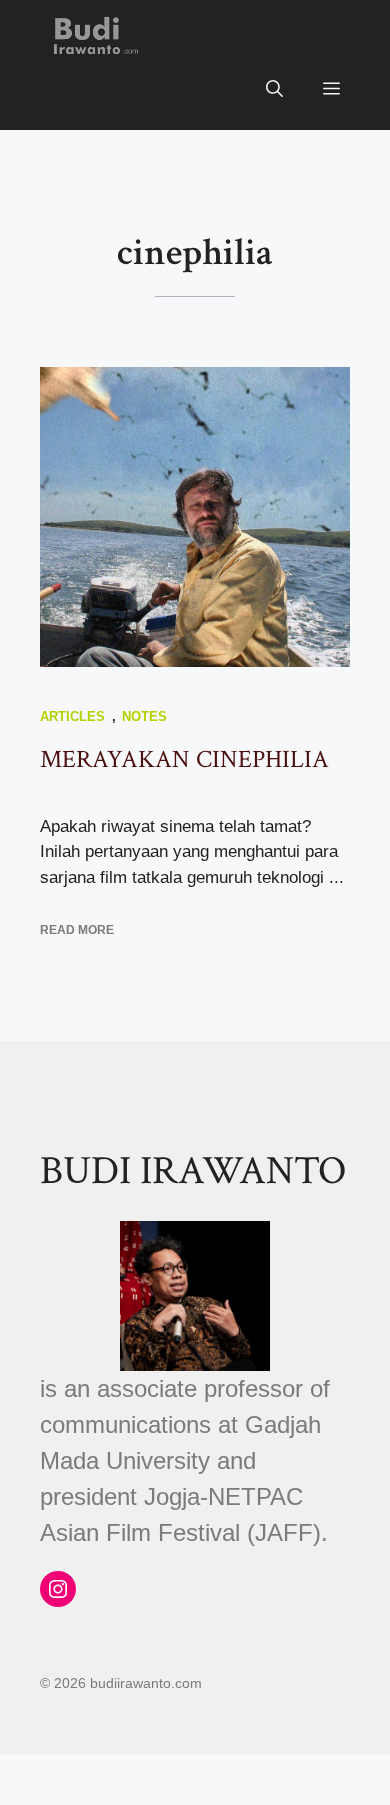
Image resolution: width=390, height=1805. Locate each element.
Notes (144, 716)
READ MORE (77, 930)
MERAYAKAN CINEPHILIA (184, 759)
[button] (274, 90)
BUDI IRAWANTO (280, 35)
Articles (72, 716)
